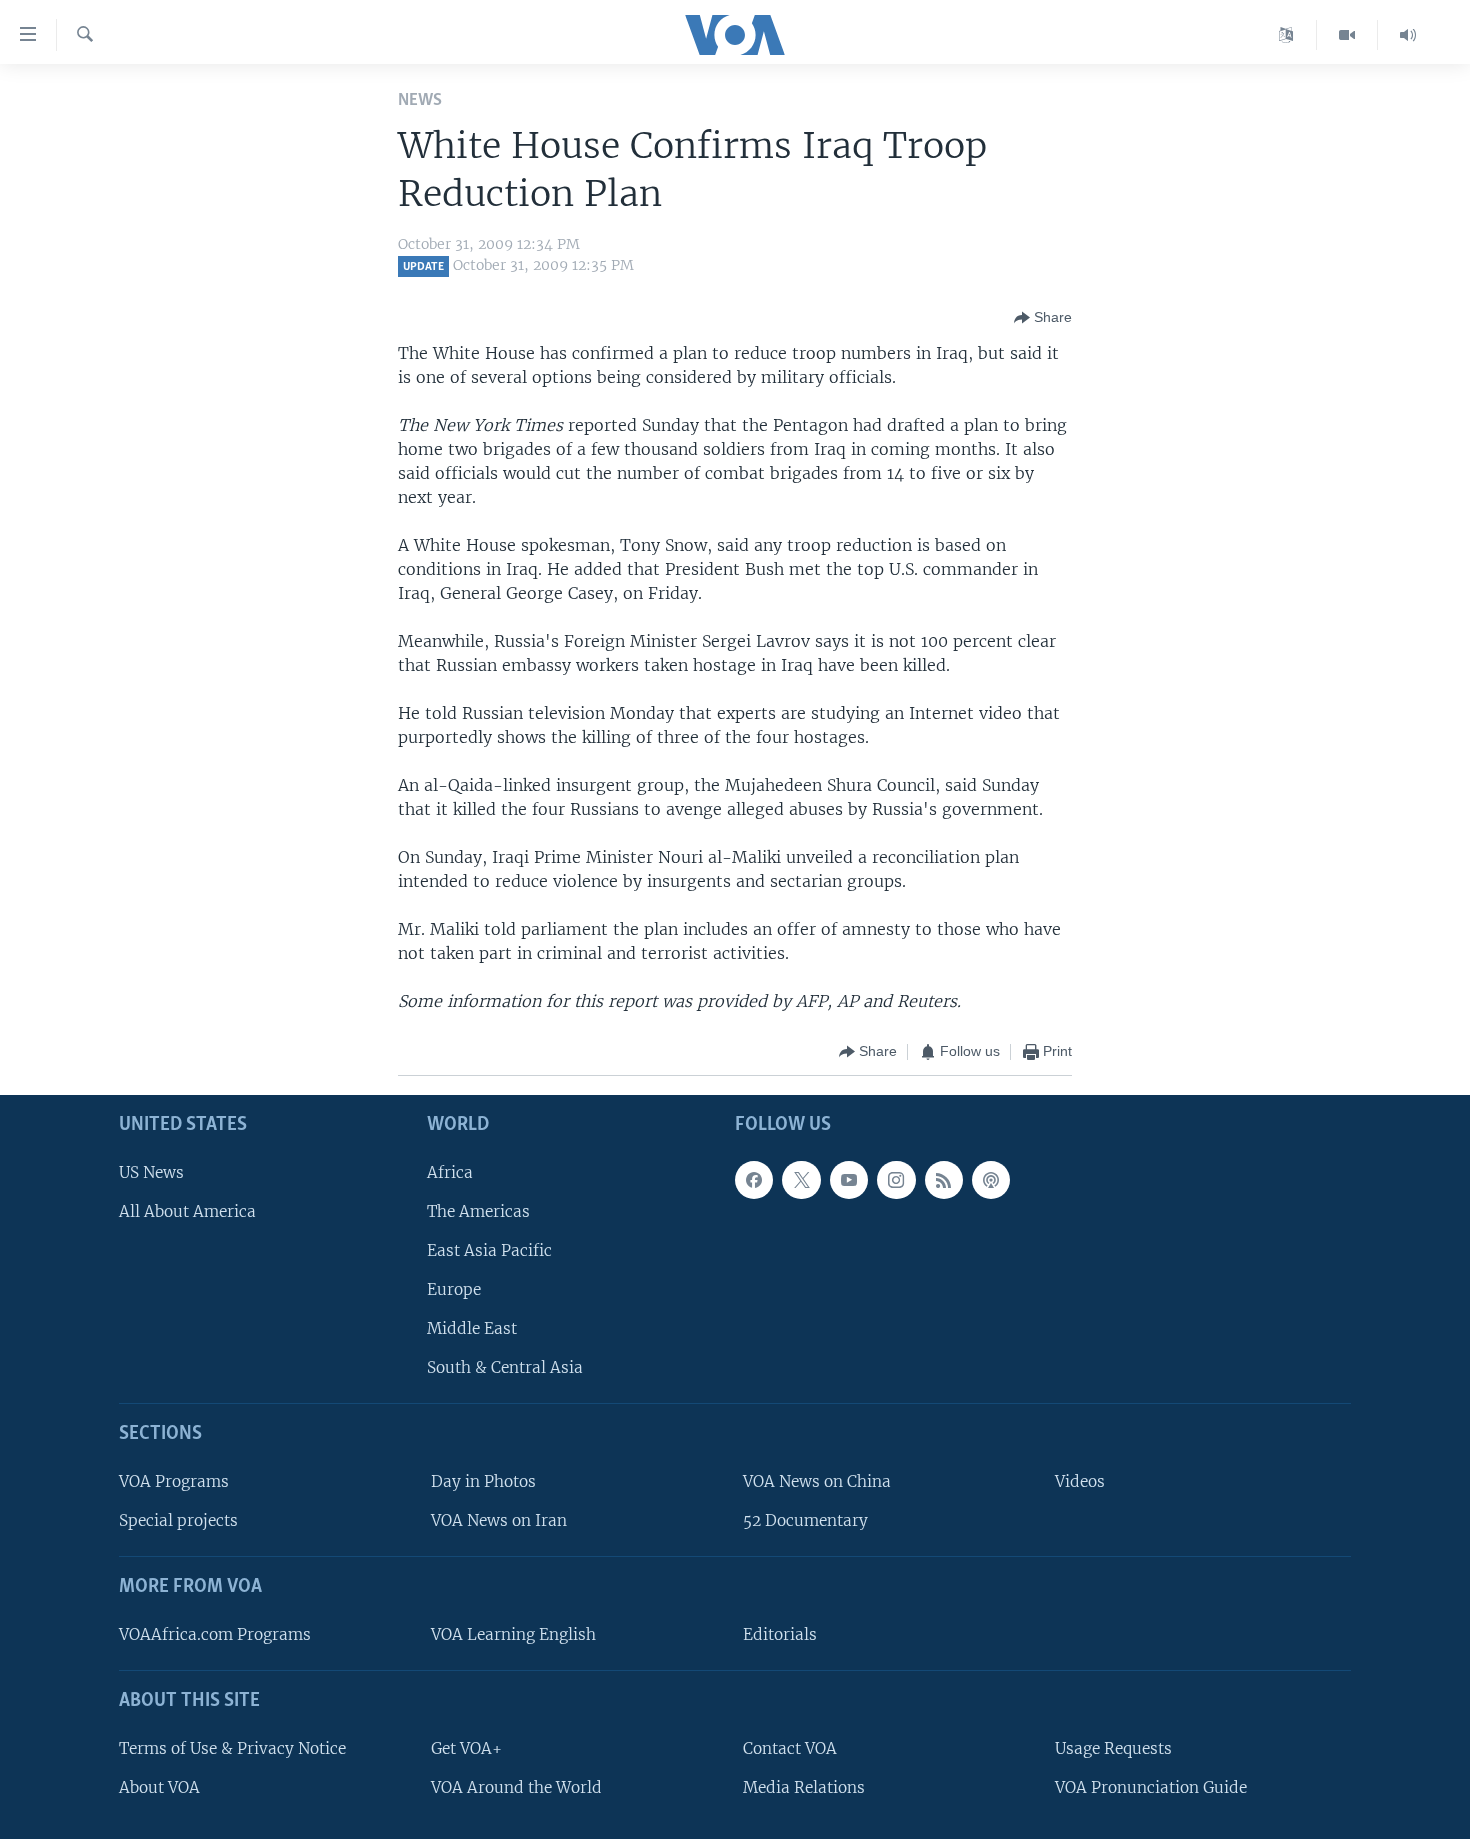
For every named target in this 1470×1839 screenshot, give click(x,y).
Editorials (780, 1634)
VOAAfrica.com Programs (215, 1634)
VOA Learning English (513, 1634)
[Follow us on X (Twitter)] (801, 1179)
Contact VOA (790, 1747)
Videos (1080, 1481)
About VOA (159, 1787)
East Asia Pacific (489, 1250)
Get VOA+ (466, 1747)
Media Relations (804, 1787)
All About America (187, 1211)
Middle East (472, 1328)
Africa (450, 1171)
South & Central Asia (505, 1367)
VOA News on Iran (499, 1520)
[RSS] (944, 1179)
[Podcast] (991, 1179)
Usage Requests (1113, 1747)
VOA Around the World (516, 1787)
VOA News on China (817, 1481)
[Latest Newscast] (1408, 35)
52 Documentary (805, 1520)
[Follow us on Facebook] (754, 1179)
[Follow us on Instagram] (896, 1179)
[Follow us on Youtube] (849, 1179)
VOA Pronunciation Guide (1151, 1787)
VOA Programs (174, 1481)
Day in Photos (483, 1481)
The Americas (478, 1211)
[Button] (1043, 318)
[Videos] (1347, 35)
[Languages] (1286, 35)
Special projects (178, 1520)
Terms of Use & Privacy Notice (232, 1747)
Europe (454, 1289)
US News (151, 1171)
